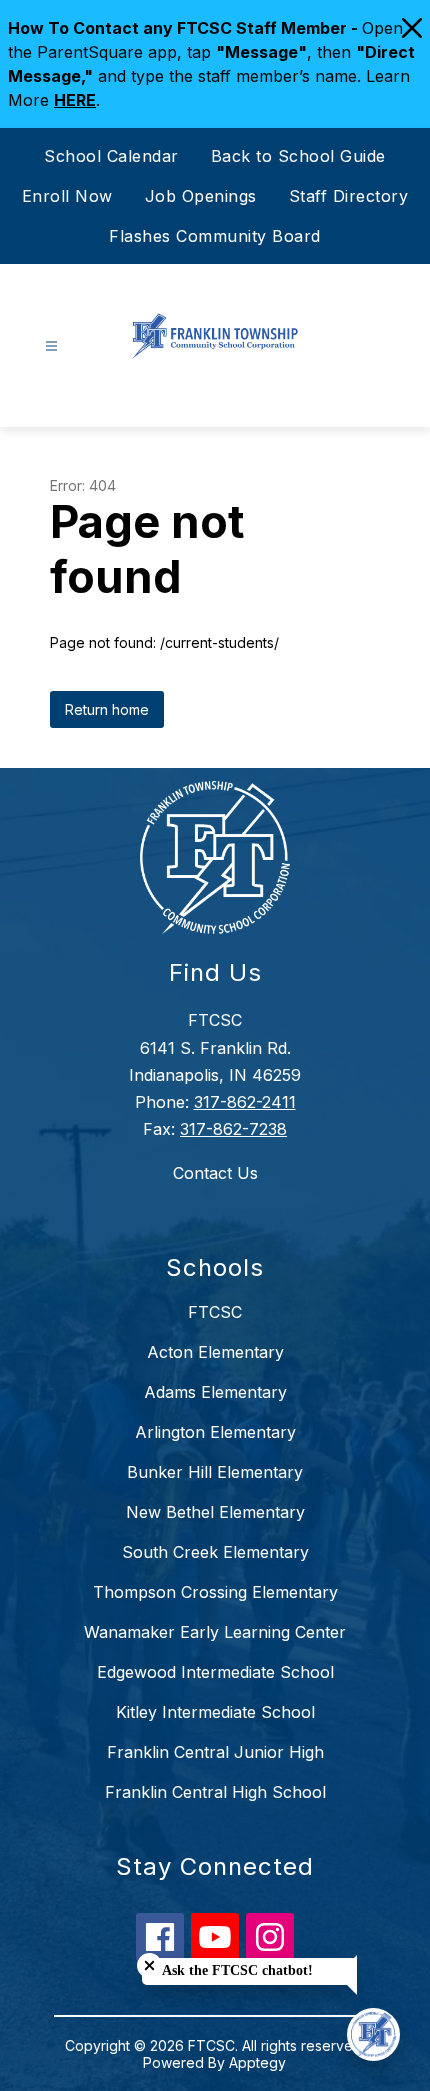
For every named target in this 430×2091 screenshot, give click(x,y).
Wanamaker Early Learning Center (215, 1632)
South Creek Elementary (215, 1552)
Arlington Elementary (215, 1432)
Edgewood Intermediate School (215, 1672)
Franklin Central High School (215, 1792)
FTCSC (215, 1312)
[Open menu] (51, 346)
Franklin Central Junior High (215, 1752)
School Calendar (111, 156)
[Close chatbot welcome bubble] (149, 1965)
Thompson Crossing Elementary (215, 1592)
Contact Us (215, 1173)
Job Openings (201, 196)
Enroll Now (67, 196)
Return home (107, 709)
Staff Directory (349, 196)
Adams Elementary (215, 1392)
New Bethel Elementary (215, 1512)
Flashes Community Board (215, 236)
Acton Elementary (215, 1352)
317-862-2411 (245, 1102)
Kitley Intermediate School (215, 1712)
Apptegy (257, 2062)
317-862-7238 (233, 1129)
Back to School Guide (298, 156)
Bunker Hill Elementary (215, 1472)
